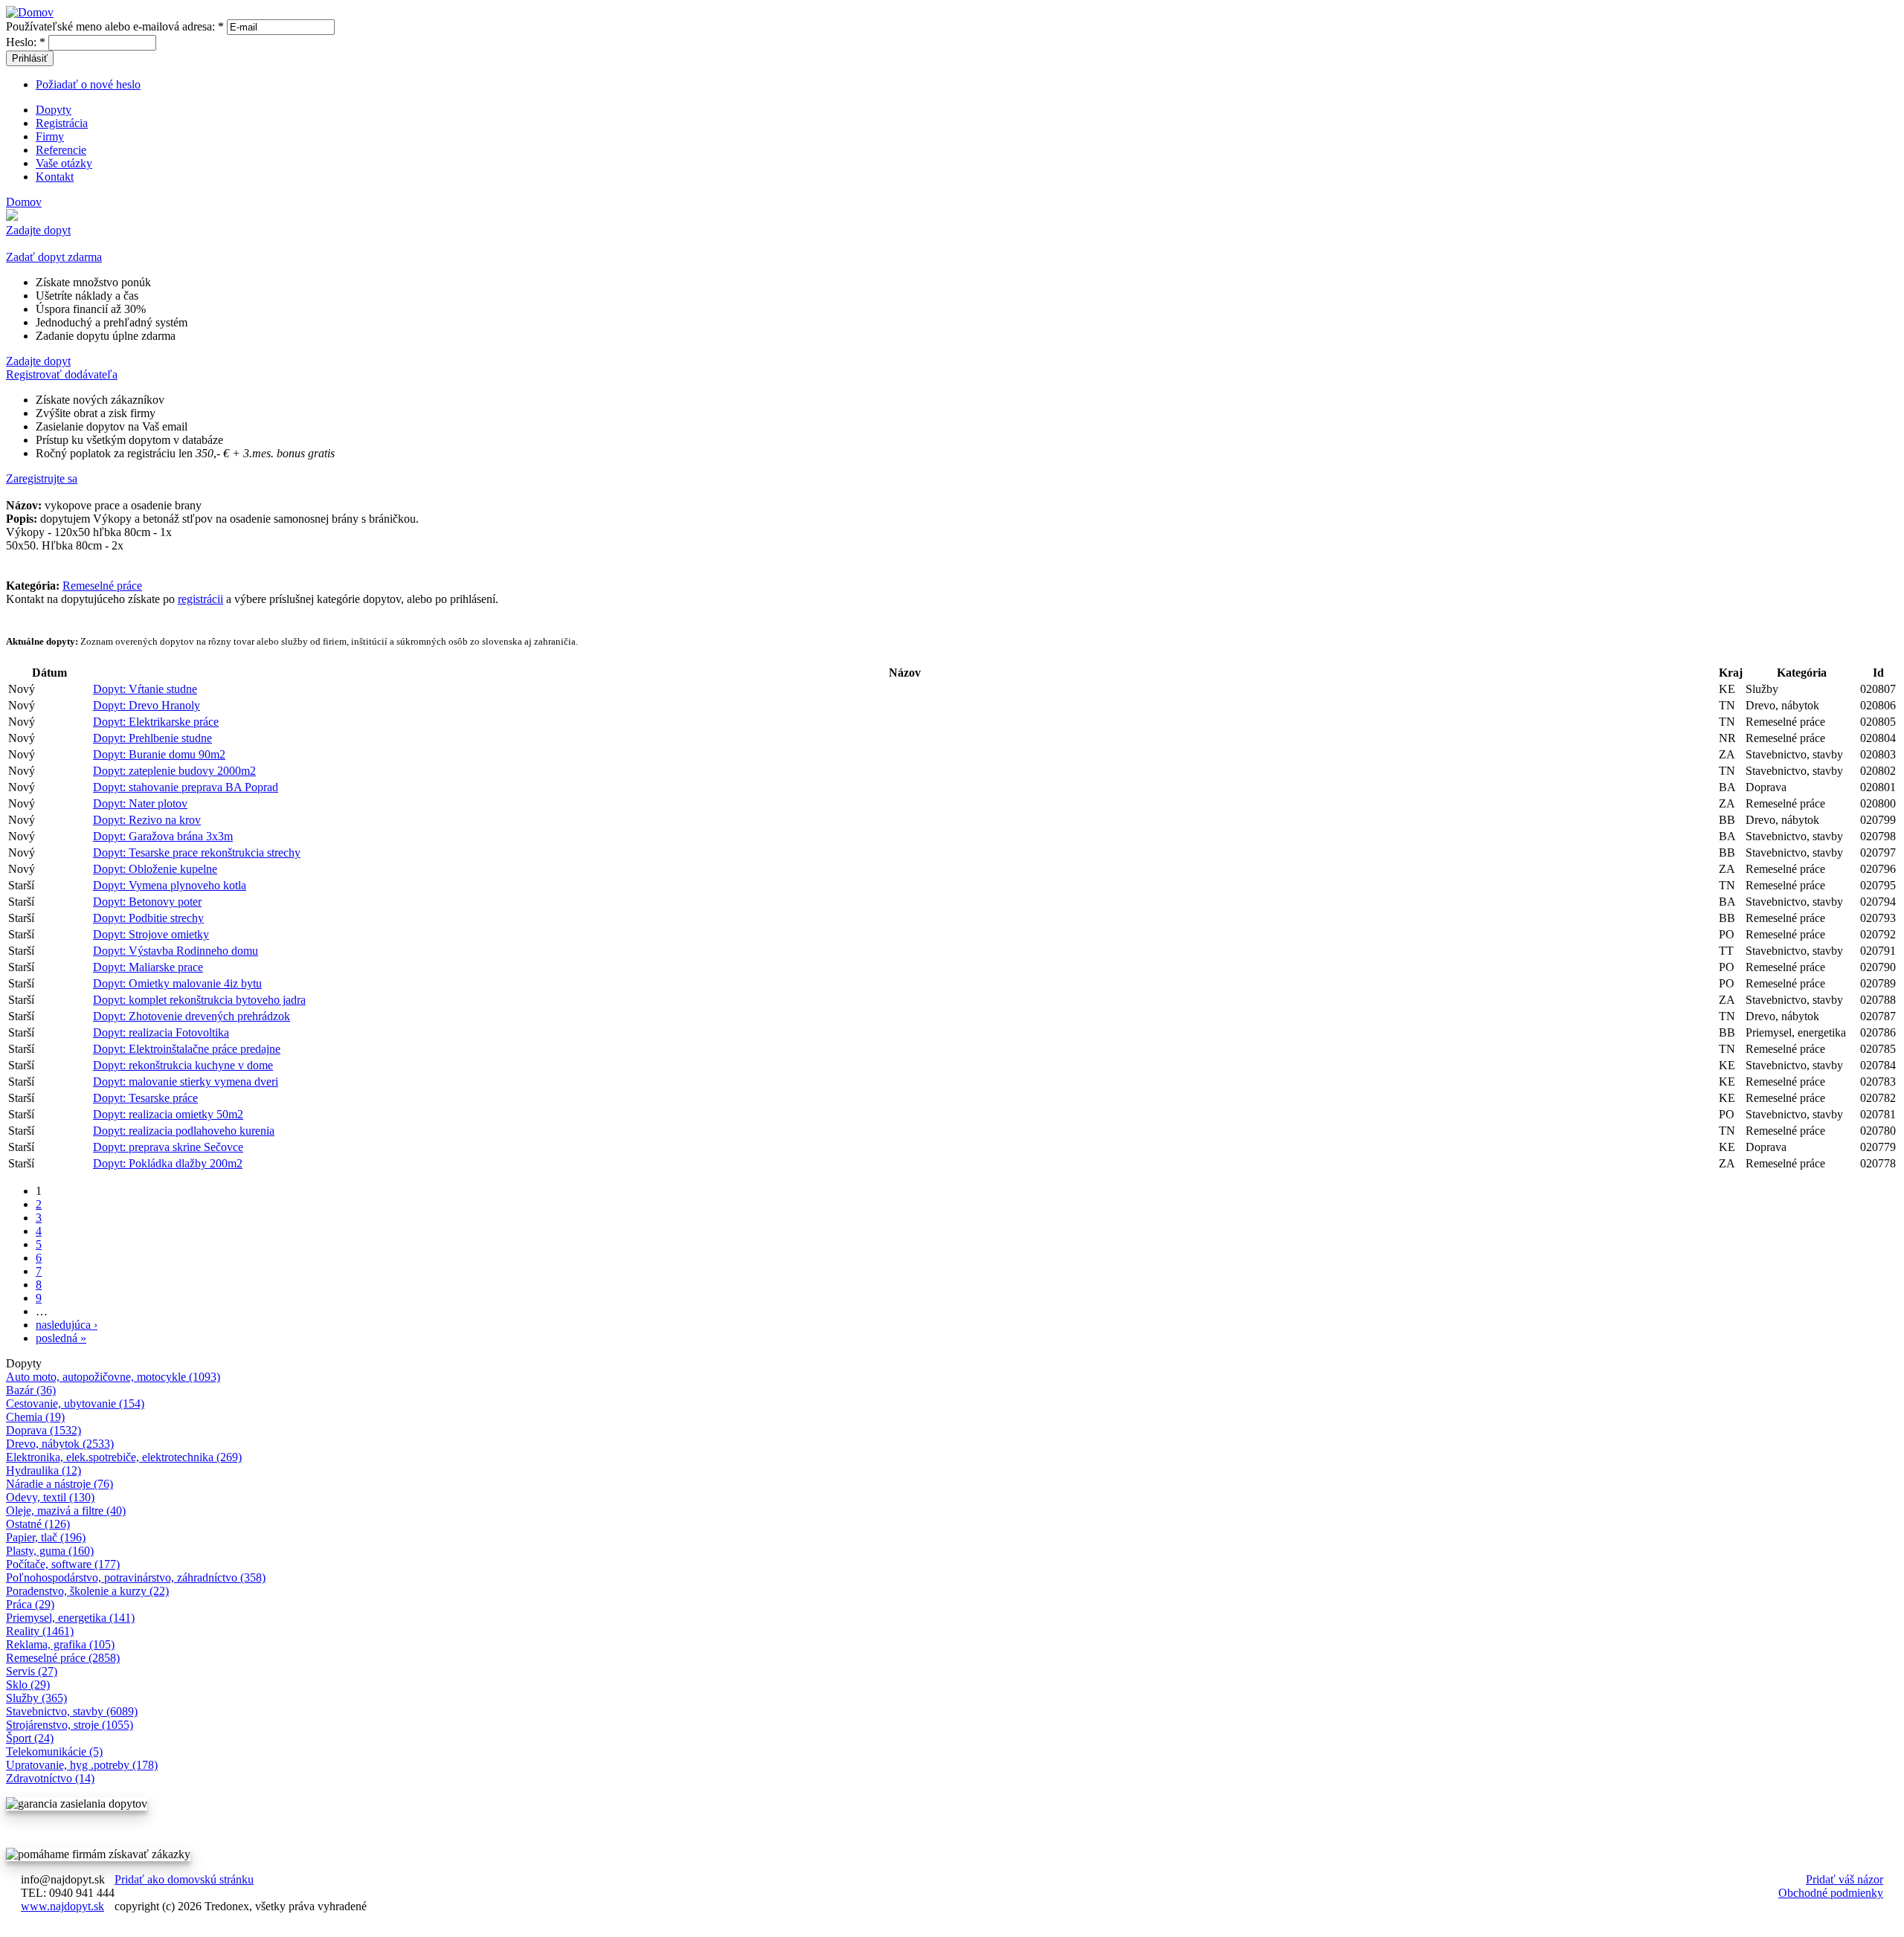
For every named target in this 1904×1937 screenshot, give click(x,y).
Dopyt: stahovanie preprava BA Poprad (186, 787)
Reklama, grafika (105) (60, 1644)
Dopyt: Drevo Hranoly (147, 705)
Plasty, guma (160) (50, 1551)
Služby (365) (36, 1698)
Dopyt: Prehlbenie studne (152, 738)
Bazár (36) (31, 1390)
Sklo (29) (28, 1685)
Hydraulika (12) (44, 1470)
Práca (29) (30, 1604)
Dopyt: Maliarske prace (148, 967)
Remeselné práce (102, 586)
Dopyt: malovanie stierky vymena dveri (186, 1082)
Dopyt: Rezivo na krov (147, 820)
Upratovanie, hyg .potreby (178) (82, 1765)
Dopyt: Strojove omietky (151, 934)
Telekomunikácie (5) (54, 1751)
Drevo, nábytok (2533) (60, 1444)
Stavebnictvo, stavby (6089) (72, 1711)
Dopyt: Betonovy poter (147, 902)
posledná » (61, 1338)
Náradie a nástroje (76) (59, 1484)
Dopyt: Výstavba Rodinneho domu (176, 951)
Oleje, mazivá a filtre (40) (66, 1511)
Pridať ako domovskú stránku (184, 1879)
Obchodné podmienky (1831, 1893)
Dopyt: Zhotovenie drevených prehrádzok (192, 1016)
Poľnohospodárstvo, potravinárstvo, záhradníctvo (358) (136, 1577)
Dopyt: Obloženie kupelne (155, 869)
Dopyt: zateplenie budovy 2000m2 (174, 771)
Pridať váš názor (1844, 1879)
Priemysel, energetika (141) (70, 1618)
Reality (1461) (40, 1631)
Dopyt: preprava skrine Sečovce (168, 1147)
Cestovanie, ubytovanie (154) (75, 1403)
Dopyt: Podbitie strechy (148, 918)
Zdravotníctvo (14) (50, 1778)
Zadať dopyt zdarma (54, 257)
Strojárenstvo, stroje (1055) (70, 1725)
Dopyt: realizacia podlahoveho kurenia (184, 1131)
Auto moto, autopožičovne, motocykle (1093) (113, 1377)
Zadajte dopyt (38, 230)
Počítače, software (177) (63, 1564)
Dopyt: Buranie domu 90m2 (159, 754)
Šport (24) (30, 1738)
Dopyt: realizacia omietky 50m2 (168, 1114)
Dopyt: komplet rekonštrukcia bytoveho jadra (199, 1000)
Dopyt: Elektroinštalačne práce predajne (187, 1049)
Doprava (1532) (44, 1430)
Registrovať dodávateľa (62, 374)
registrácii (200, 599)
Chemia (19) (35, 1417)
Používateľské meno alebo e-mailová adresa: (115, 26)
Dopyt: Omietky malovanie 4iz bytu (177, 983)
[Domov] (30, 12)
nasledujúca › (67, 1325)
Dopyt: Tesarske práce (145, 1098)
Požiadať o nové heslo (88, 84)
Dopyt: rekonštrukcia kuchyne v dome (183, 1065)
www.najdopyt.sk (62, 1906)
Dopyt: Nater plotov (140, 803)
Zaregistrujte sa (42, 478)
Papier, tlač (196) (46, 1537)
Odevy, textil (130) (50, 1497)
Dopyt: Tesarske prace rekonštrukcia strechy (197, 853)
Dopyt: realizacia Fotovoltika (161, 1032)
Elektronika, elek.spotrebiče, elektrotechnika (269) (124, 1457)
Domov (24, 202)
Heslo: (26, 42)
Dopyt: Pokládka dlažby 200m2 (168, 1163)
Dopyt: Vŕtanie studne (145, 689)
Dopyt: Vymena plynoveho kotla (170, 885)
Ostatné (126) (38, 1524)
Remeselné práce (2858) (63, 1658)
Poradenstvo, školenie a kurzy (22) (87, 1591)
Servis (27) (32, 1671)
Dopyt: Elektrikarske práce (156, 722)
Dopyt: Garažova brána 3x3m (163, 836)
